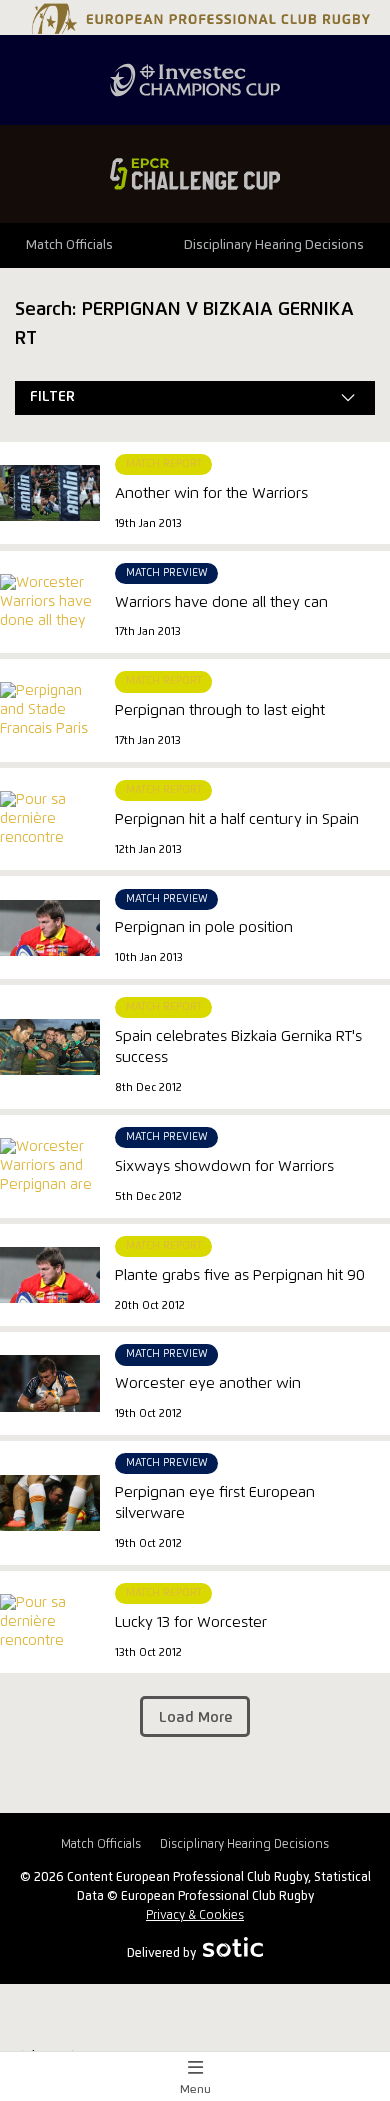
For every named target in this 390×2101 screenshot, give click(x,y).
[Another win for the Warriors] (50, 493)
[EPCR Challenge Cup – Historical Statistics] (195, 174)
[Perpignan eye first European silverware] (50, 1503)
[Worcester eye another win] (50, 1383)
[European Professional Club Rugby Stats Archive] (198, 27)
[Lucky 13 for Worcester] (50, 1641)
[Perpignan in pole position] (50, 928)
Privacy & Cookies (195, 1915)
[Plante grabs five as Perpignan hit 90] (50, 1275)
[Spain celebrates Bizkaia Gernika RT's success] (50, 1047)
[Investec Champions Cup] (195, 80)
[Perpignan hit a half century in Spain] (50, 838)
